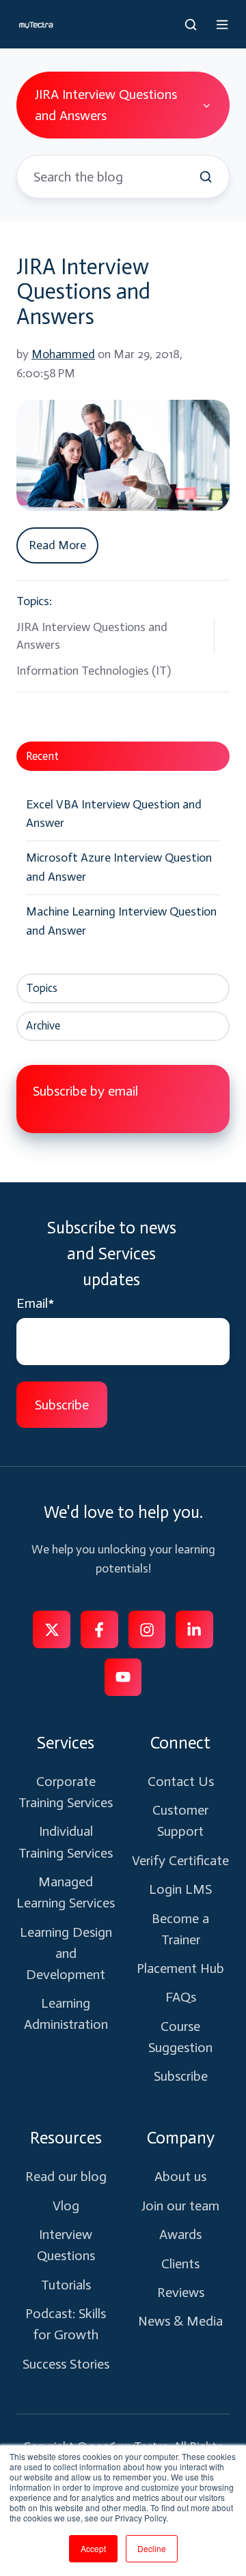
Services (66, 1743)
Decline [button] (152, 2548)
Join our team (180, 2206)
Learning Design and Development (66, 1953)
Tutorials (66, 2285)
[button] (191, 25)
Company (181, 2138)
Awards (180, 2234)
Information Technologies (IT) (94, 671)
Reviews (181, 2292)
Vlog (66, 2206)
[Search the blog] (206, 177)
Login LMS (180, 1889)
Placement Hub (180, 1968)
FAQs (181, 1997)
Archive (43, 1025)
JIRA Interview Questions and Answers (83, 292)
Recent (42, 756)
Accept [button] (93, 2548)
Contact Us (181, 1781)
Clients (180, 2264)
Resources (66, 2138)
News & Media (180, 2321)
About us (180, 2176)
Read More (57, 545)
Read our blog (66, 2176)
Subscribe (181, 2076)
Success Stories (66, 2364)
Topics (42, 988)
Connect (180, 1743)
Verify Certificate (180, 1860)
